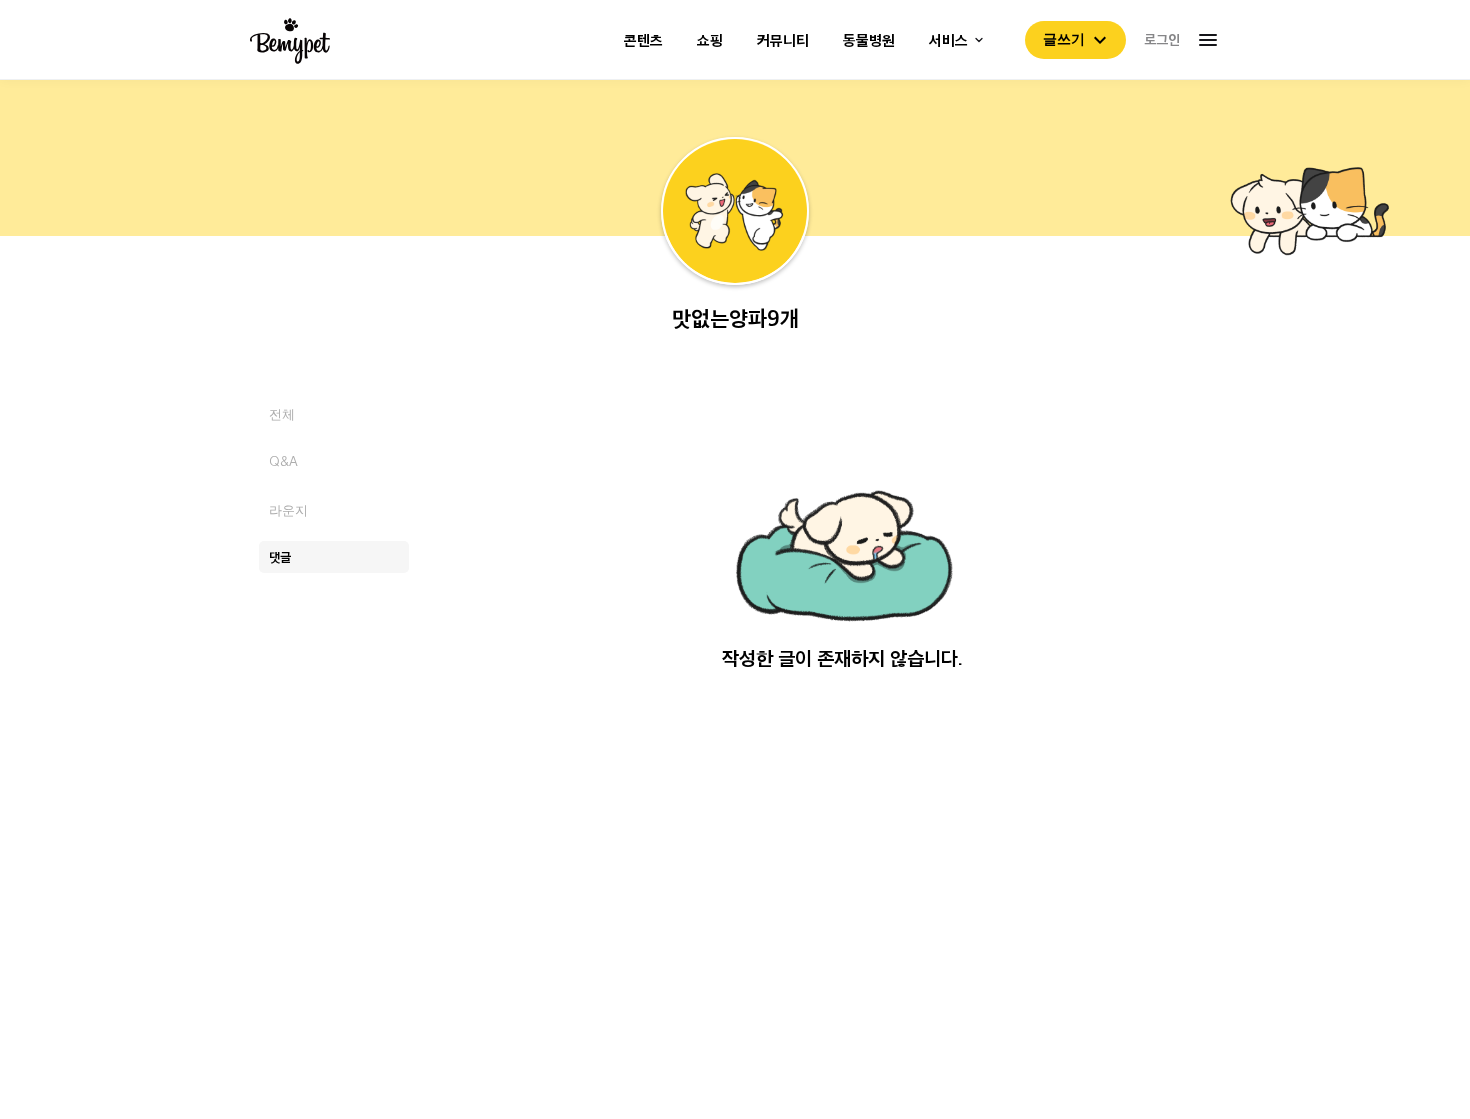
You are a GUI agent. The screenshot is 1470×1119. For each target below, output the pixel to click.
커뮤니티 (783, 40)
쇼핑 (710, 40)
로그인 (1162, 39)
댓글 (280, 556)
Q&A (283, 461)
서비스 (948, 40)
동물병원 (869, 40)
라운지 (288, 509)
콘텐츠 (643, 40)
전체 (282, 413)
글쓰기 (1064, 39)
